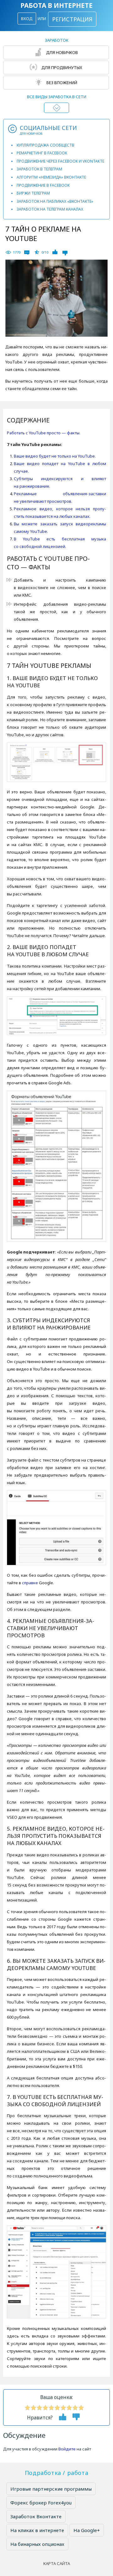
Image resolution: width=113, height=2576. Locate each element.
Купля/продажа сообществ (46, 145)
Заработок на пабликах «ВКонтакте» (55, 201)
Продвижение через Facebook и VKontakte (60, 161)
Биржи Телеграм (33, 193)
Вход (27, 19)
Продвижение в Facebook (43, 185)
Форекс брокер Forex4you (41, 2503)
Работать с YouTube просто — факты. (44, 433)
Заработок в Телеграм (39, 169)
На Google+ (87, 2530)
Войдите (67, 2449)
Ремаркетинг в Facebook (42, 153)
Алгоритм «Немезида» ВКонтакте (51, 177)
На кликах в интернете (37, 2530)
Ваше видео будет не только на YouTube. (55, 456)
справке (30, 1583)
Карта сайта (57, 2563)
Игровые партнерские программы (51, 2489)
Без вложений (61, 83)
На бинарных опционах (37, 2544)
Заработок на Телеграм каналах (50, 209)
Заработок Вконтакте (36, 2516)
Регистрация (72, 19)
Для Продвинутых (61, 67)
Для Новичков (62, 52)
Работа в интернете (56, 5)
